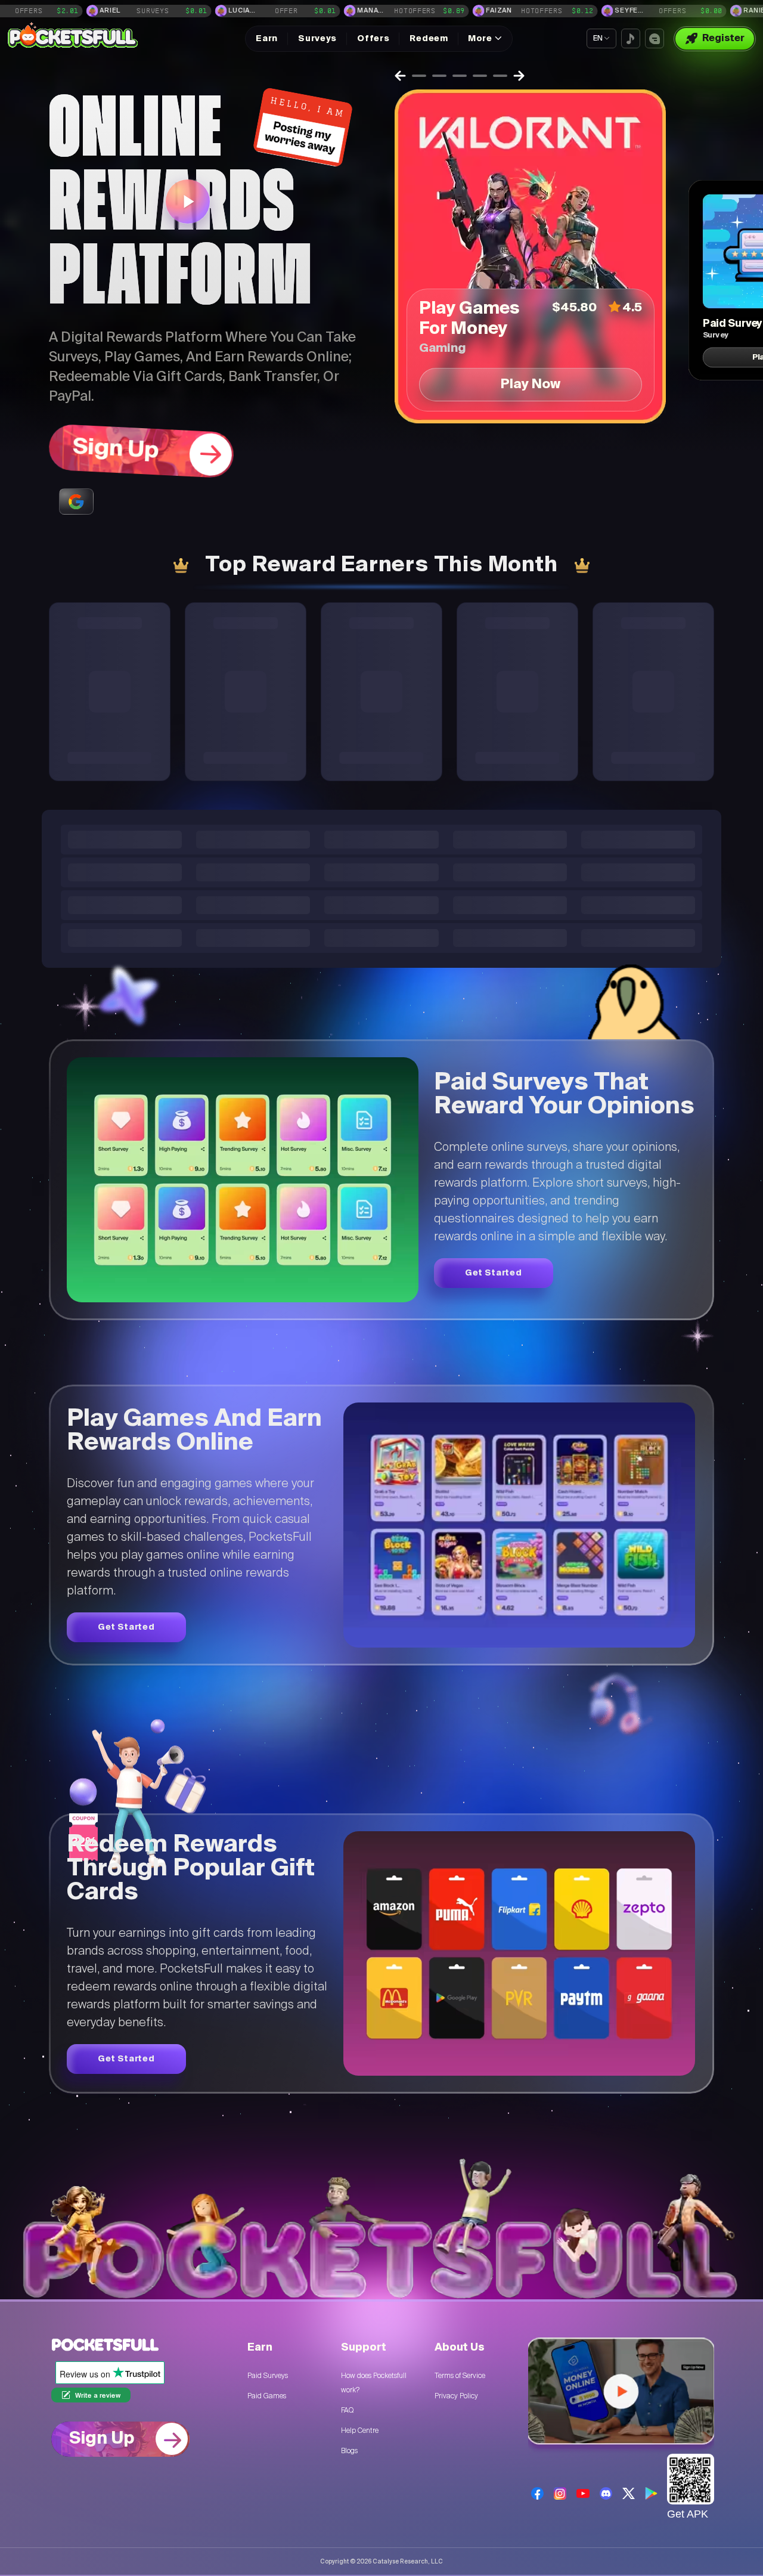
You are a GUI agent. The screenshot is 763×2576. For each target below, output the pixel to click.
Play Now (531, 385)
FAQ (347, 2410)
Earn (267, 39)
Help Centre (360, 2431)
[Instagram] (560, 2493)
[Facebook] (537, 2493)
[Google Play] (651, 2494)
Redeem (429, 39)
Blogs (349, 2451)
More (480, 39)
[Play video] (188, 202)
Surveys (317, 39)
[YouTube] (583, 2493)
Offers (373, 39)
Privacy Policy (456, 2396)
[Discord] (606, 2493)
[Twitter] (629, 2493)
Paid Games (267, 2396)
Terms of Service (460, 2376)
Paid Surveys (268, 2376)
